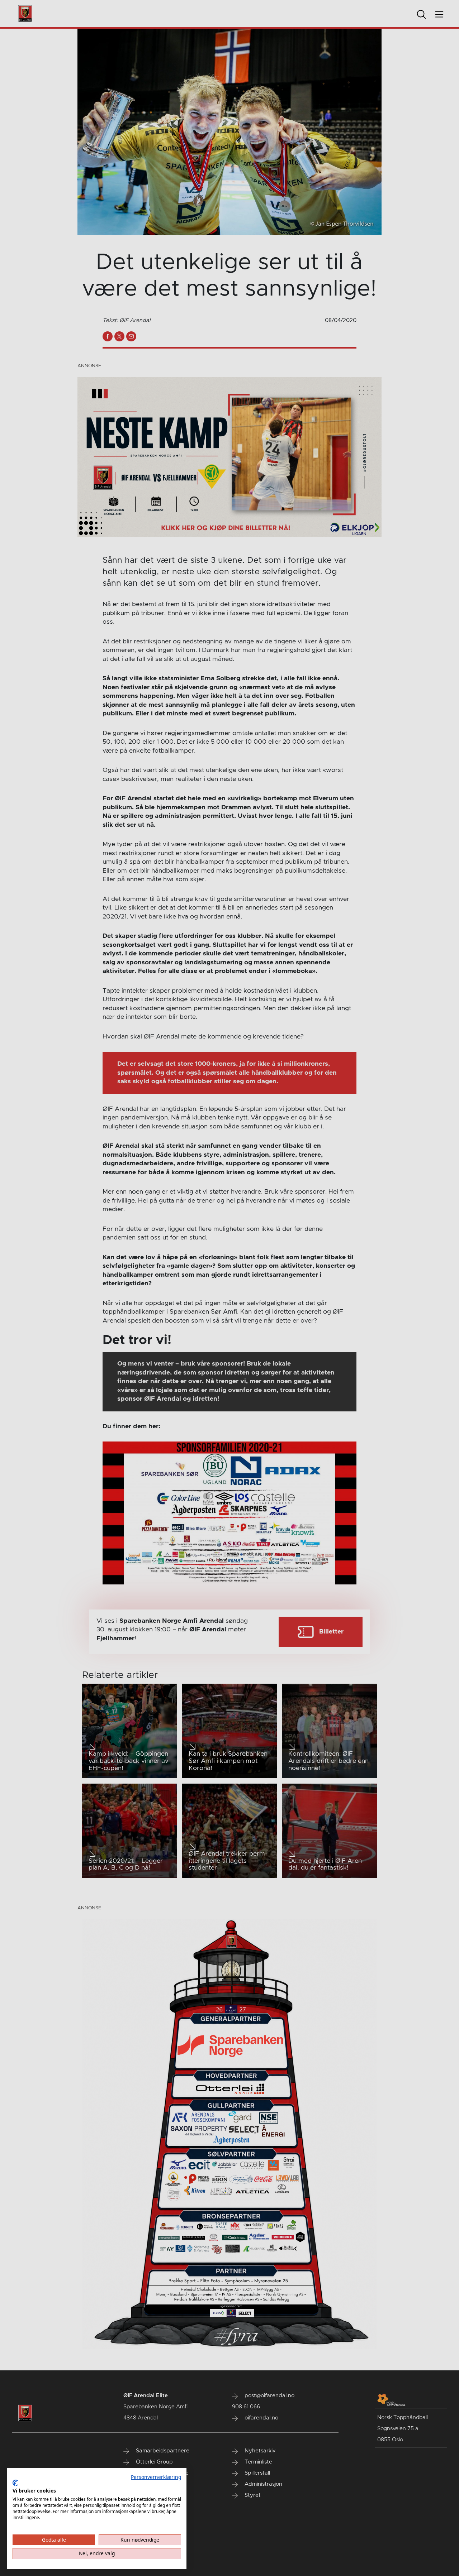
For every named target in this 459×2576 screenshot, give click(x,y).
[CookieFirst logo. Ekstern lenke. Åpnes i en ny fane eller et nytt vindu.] (15, 2483)
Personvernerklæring (156, 2477)
